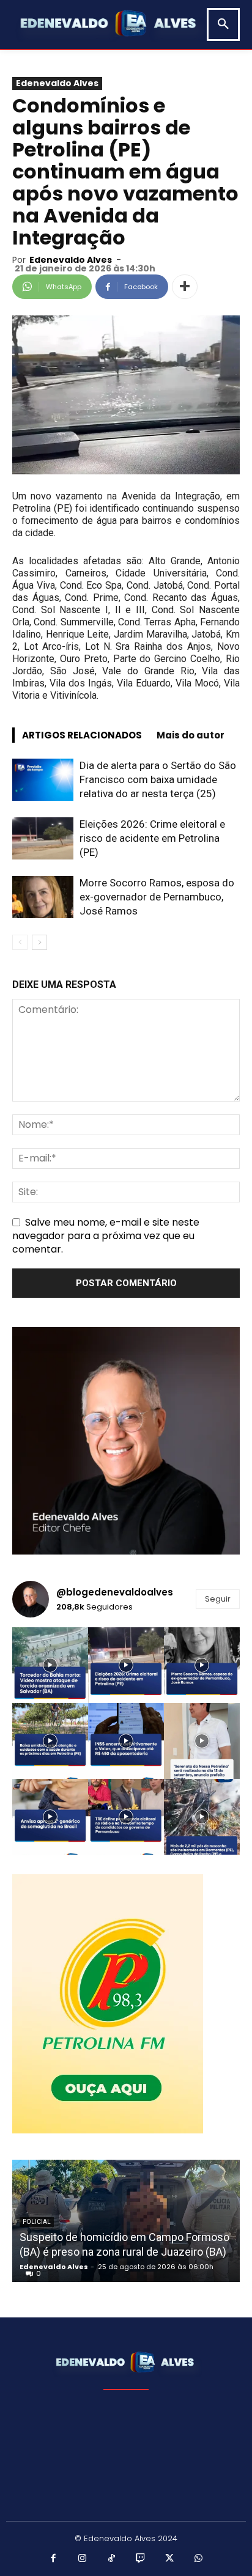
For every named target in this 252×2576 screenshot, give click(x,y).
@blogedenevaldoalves (115, 1592)
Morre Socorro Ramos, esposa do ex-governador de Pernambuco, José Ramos (157, 897)
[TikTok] (112, 2559)
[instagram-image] (50, 1665)
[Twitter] (170, 2559)
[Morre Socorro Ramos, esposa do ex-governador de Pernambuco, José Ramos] (43, 897)
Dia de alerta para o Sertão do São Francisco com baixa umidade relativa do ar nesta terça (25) (158, 779)
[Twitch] (141, 2559)
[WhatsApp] (199, 2559)
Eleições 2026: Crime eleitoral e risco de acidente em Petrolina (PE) (152, 838)
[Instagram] (83, 2559)
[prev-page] (20, 942)
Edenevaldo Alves (57, 83)
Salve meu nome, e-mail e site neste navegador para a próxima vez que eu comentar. (106, 1236)
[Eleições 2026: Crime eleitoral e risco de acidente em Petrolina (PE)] (43, 838)
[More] (185, 287)
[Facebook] (54, 2559)
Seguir (218, 1599)
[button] (223, 24)
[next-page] (39, 942)
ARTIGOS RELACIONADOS (82, 735)
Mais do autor (191, 735)
